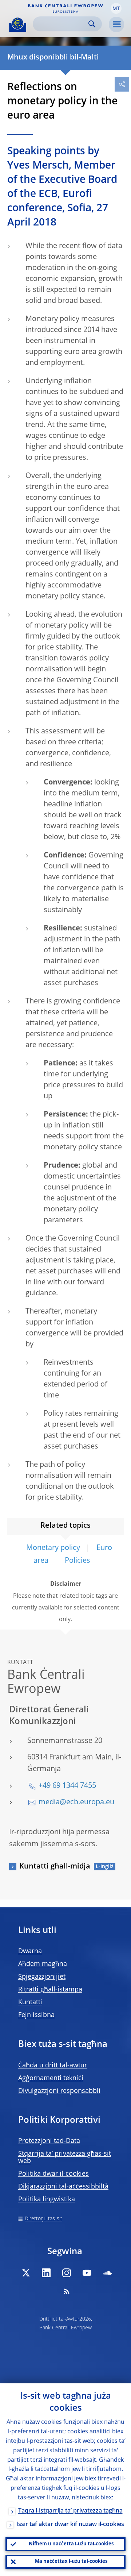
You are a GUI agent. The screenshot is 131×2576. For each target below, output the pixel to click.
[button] (116, 8)
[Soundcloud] (107, 2273)
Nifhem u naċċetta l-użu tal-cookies (71, 2544)
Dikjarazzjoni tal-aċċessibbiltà (63, 2187)
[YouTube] (87, 2273)
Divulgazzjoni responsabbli (59, 2091)
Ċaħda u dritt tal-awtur (53, 2066)
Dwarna (30, 1951)
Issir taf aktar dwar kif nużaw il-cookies (70, 2525)
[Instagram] (67, 2273)
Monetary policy (53, 1548)
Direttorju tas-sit (43, 2219)
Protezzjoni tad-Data (49, 2141)
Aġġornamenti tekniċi (51, 2078)
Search (92, 24)
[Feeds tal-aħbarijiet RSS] (67, 2291)
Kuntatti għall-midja (55, 1867)
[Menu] (116, 24)
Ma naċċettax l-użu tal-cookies (71, 2562)
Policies (78, 1561)
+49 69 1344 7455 (67, 1786)
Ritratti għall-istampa (50, 1990)
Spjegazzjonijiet (42, 1977)
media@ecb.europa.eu (76, 1802)
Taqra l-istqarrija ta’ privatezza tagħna (70, 2511)
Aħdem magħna (43, 1964)
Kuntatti (30, 2002)
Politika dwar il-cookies (53, 2174)
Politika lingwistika (47, 2199)
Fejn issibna (36, 2015)
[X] (26, 2273)
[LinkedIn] (46, 2273)
